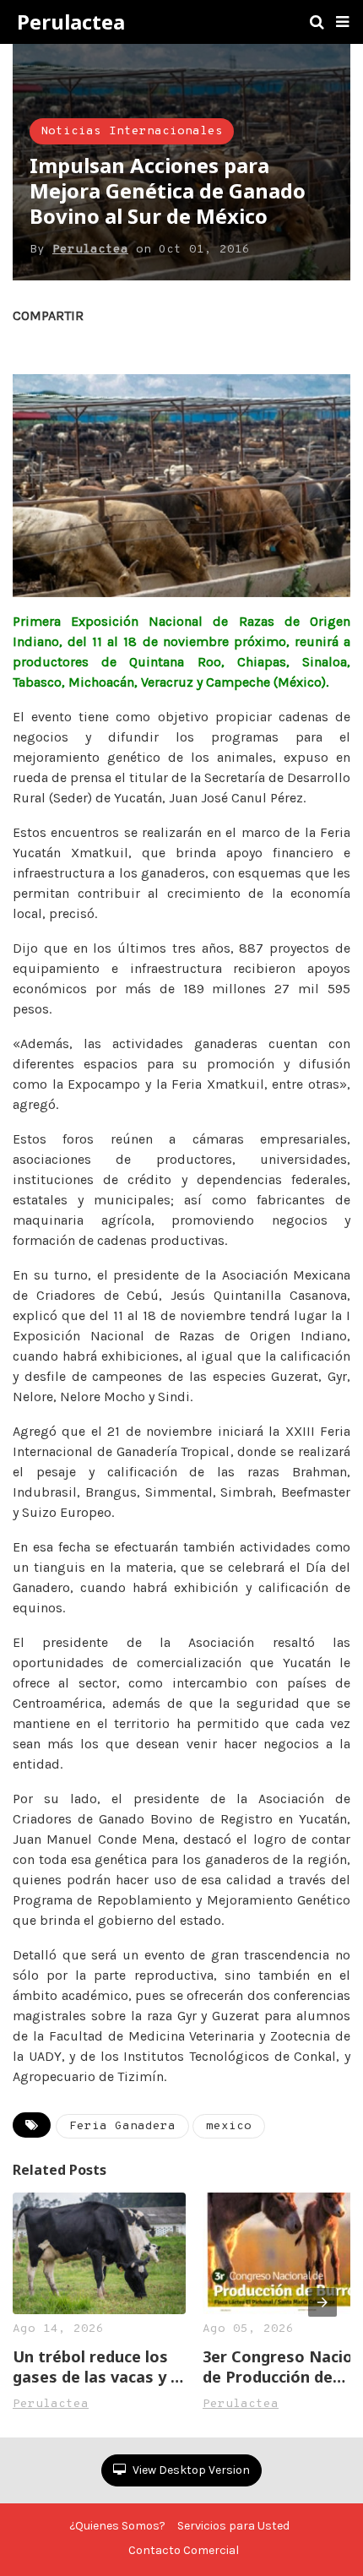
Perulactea (71, 22)
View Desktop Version (190, 2470)
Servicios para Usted (233, 2526)
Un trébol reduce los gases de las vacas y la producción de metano (98, 2367)
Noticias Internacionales (132, 131)
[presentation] (322, 2302)
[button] (342, 22)
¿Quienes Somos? (117, 2526)
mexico (229, 2126)
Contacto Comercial (184, 2550)
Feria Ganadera (122, 2126)
